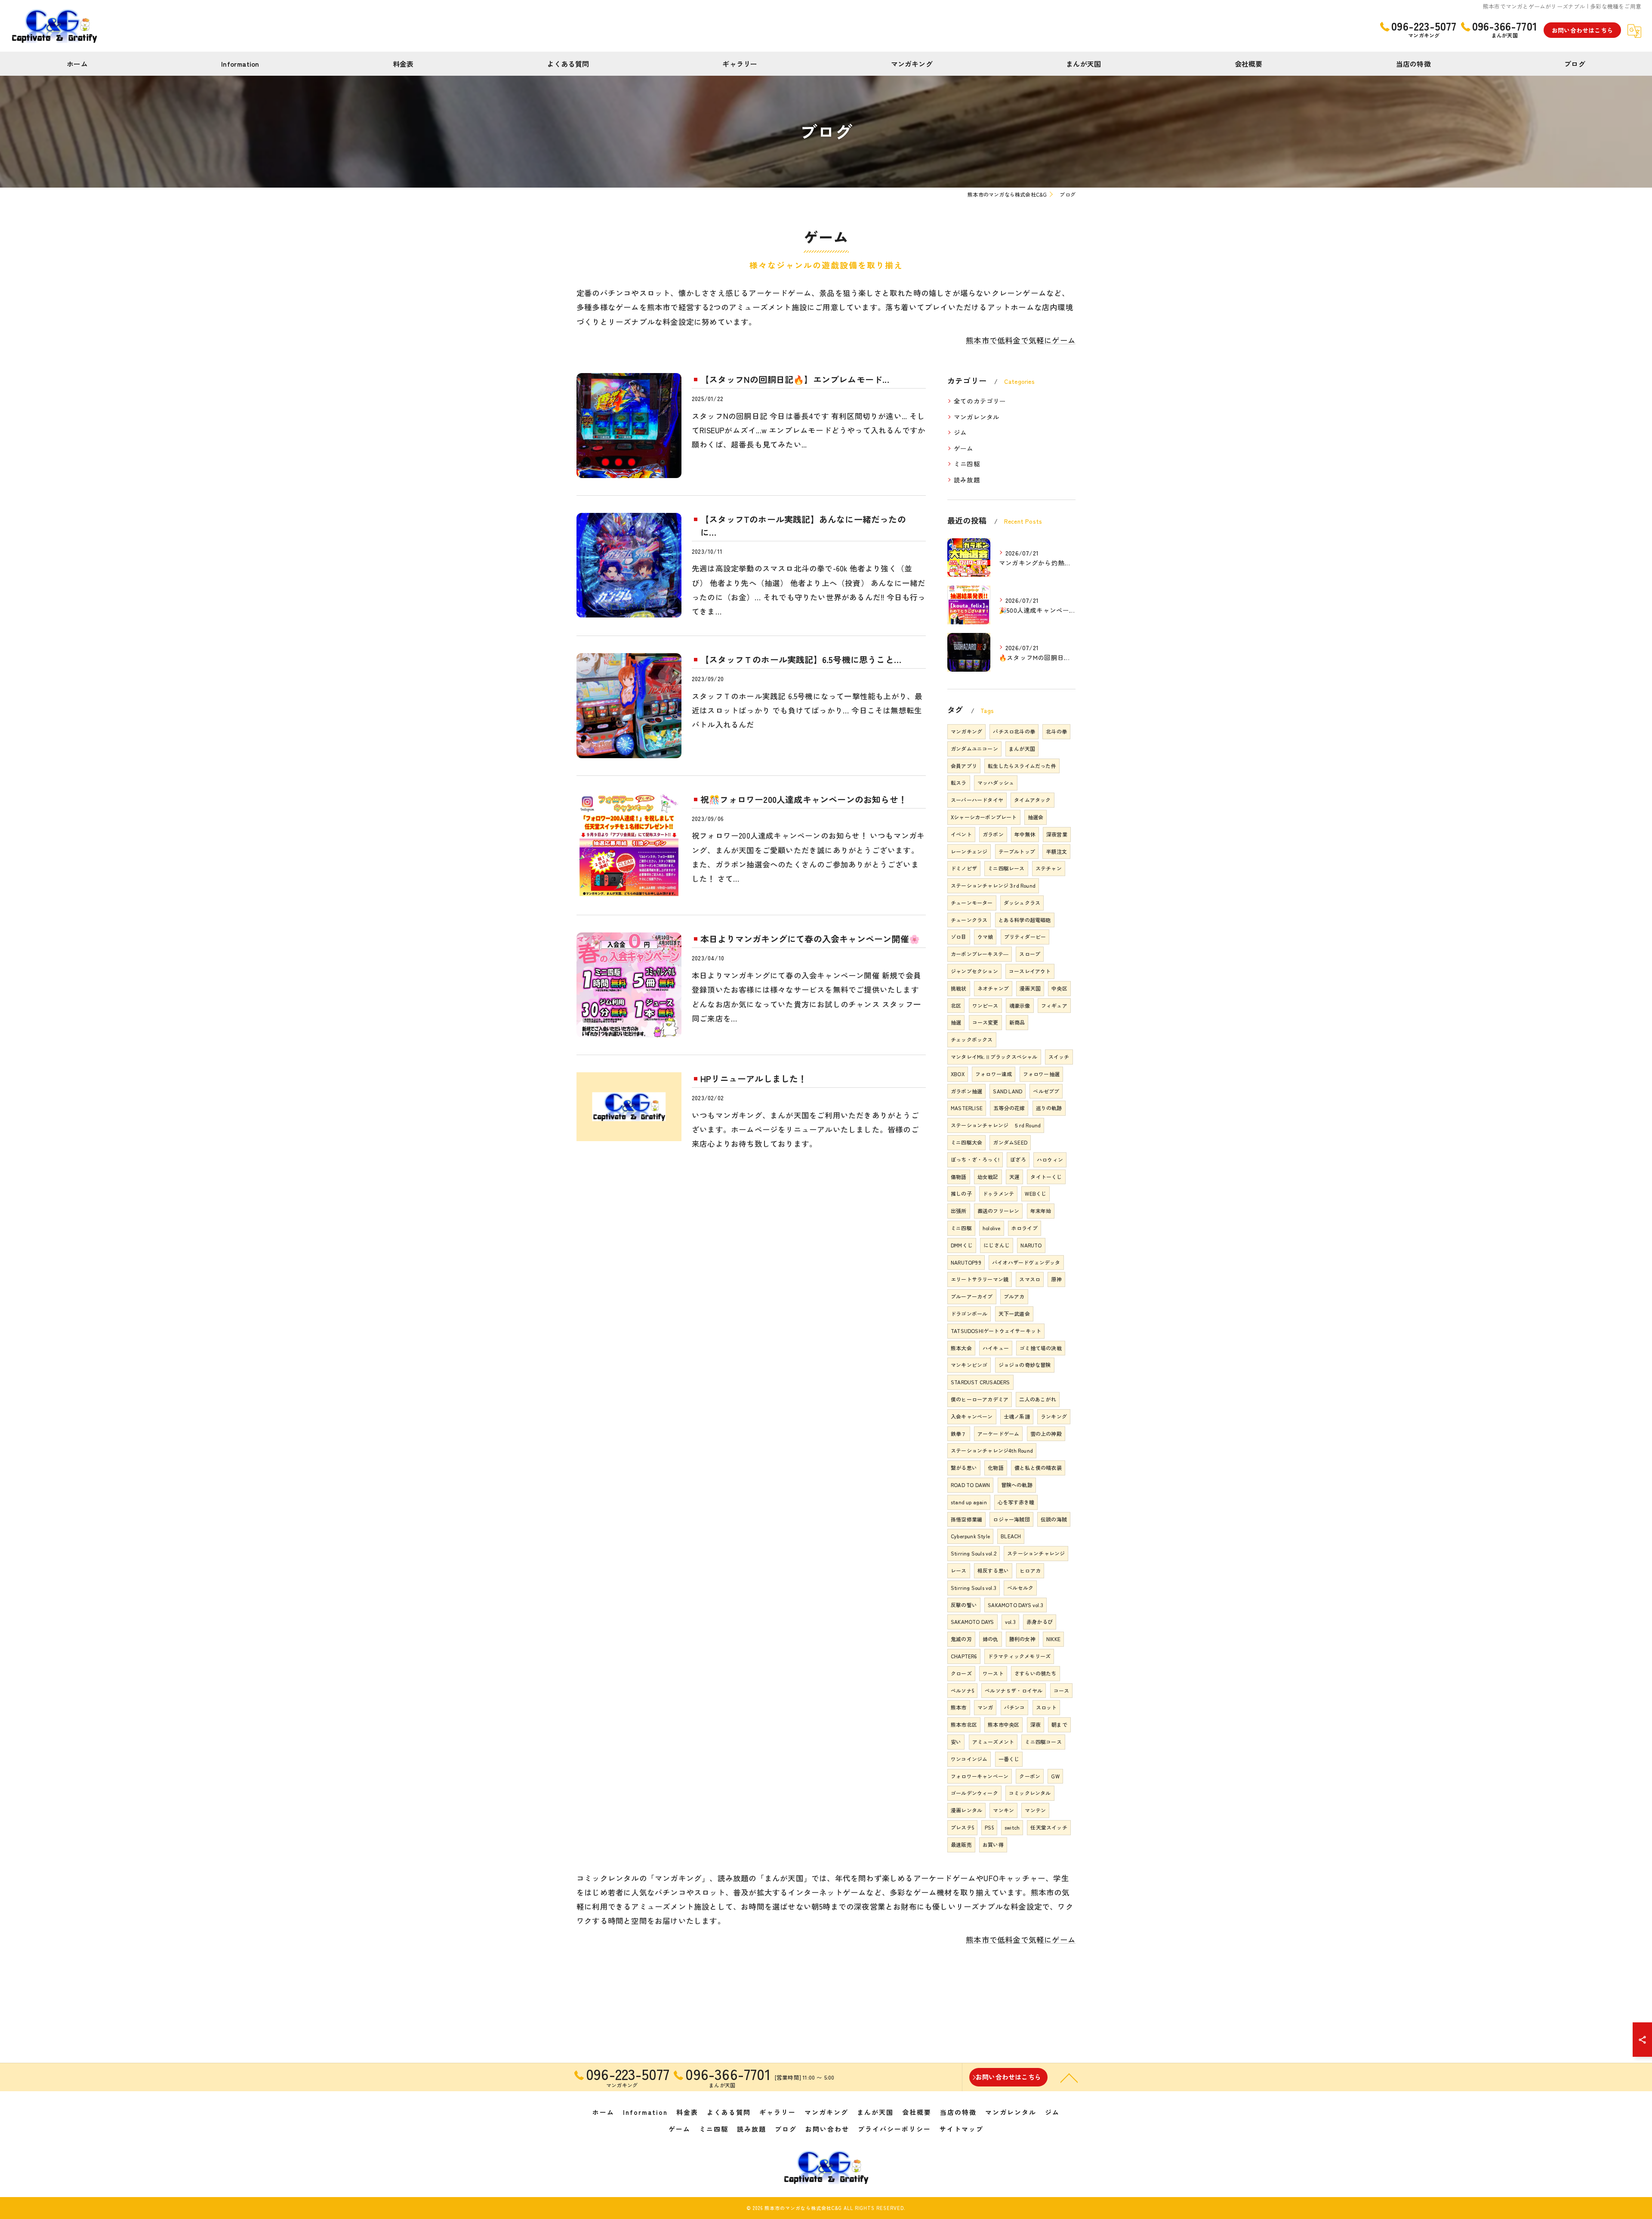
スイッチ (1059, 1057)
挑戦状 (959, 988)
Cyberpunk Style (970, 1536)
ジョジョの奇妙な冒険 (1025, 1365)
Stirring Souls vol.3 (974, 1588)
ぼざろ (1018, 1159)
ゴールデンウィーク (974, 1793)
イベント (961, 834)
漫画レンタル (966, 1810)
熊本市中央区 (1003, 1724)
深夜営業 (1057, 834)
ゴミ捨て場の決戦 (1041, 1348)
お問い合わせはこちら (1582, 30)
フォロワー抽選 (1041, 1074)
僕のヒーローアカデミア (980, 1399)
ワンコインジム (969, 1759)
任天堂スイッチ (1049, 1827)
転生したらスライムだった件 (1022, 766)
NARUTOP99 (966, 1262)
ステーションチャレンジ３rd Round (993, 885)
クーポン (1030, 1776)
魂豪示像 (1020, 1005)
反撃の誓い (964, 1605)
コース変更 (985, 1022)
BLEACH (1011, 1536)
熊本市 (959, 1707)
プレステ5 (962, 1827)
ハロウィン (1050, 1159)
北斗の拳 (1056, 731)
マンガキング (966, 731)
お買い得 (993, 1844)
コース (1062, 1690)
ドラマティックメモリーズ (1019, 1656)
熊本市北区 (964, 1724)
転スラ (959, 782)
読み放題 (967, 480)
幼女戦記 (988, 1177)
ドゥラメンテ (998, 1193)
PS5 (989, 1827)
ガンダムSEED (1010, 1142)
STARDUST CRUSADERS (980, 1382)
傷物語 (959, 1177)
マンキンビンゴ (969, 1365)
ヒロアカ (1030, 1570)
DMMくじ (962, 1245)
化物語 (996, 1468)
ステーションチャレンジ (1036, 1553)
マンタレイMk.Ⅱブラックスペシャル (994, 1057)
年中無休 (1025, 834)
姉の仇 (991, 1639)
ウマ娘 (985, 937)
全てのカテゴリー (980, 401)
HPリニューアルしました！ (754, 1079)
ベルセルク (1020, 1588)
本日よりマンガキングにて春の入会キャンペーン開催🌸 (810, 939)
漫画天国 (1030, 988)
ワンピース (985, 1005)
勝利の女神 (1022, 1639)
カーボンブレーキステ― (980, 954)
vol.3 (1010, 1622)
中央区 (1059, 988)
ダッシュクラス (1022, 903)
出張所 (959, 1211)
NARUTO (1031, 1245)
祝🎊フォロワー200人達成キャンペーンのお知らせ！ (804, 799)
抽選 (956, 1022)
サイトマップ (962, 2129)
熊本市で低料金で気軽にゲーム (1021, 340)
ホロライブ (1025, 1228)
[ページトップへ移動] (1069, 2077)
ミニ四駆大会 (966, 1142)
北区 (956, 1005)
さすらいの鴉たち (1036, 1673)
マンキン (1003, 1810)
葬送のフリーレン (999, 1211)
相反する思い (993, 1570)
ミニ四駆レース (1006, 868)
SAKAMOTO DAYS (972, 1622)
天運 (1014, 1177)
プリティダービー (1025, 937)
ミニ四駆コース (1043, 1742)
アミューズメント (993, 1742)
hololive (992, 1228)
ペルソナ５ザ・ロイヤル (1014, 1690)
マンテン (1035, 1810)
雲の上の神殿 (1046, 1434)
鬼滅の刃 (961, 1639)
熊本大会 (961, 1348)
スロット (1046, 1707)
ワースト (993, 1673)
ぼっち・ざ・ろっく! (975, 1159)
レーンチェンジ (969, 851)
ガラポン (993, 834)
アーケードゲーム (999, 1434)
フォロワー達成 (994, 1074)
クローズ (961, 1673)
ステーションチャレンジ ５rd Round (996, 1125)
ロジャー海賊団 (1011, 1519)
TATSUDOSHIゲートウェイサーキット (996, 1331)
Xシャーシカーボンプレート (984, 817)
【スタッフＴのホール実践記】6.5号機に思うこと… (801, 659)
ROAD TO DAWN (970, 1485)
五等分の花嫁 (1009, 1108)
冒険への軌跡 (1017, 1485)
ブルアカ (1014, 1296)
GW (1055, 1776)
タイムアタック (1032, 800)
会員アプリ (964, 766)
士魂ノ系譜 (1017, 1416)
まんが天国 (1022, 748)
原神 (1056, 1279)
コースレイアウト (1030, 971)
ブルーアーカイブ (972, 1296)
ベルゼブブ (1046, 1091)
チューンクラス (969, 920)
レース (959, 1570)
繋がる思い (964, 1468)
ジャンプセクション (974, 971)
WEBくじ (1036, 1193)
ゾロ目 (959, 937)
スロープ (1030, 954)
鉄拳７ (959, 1434)
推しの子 (961, 1193)
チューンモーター (972, 903)
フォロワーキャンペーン (980, 1776)
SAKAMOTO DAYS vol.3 (1016, 1605)
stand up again (969, 1502)
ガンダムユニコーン (974, 748)
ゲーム (964, 448)
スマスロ (1030, 1279)
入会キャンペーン (972, 1416)
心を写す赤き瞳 (1016, 1502)
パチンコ (1015, 1707)
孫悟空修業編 (966, 1519)
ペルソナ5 (962, 1690)
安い (956, 1742)
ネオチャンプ (993, 988)
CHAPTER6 (964, 1656)
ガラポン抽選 (966, 1091)
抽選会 (1036, 817)
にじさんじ (997, 1245)
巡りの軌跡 (1049, 1108)
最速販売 (961, 1844)
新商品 (1017, 1022)
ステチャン (1049, 868)
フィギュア (1054, 1005)
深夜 (1036, 1724)
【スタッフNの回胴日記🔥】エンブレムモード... (795, 379)
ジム (960, 432)
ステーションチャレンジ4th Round (992, 1450)
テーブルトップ (1017, 851)
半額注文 (1056, 851)
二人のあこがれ (1037, 1399)
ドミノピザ (964, 868)
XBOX (958, 1074)
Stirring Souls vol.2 (974, 1553)
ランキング (1054, 1416)
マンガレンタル (977, 417)
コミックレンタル (1030, 1793)
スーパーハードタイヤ (977, 800)
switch (1012, 1827)
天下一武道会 (1014, 1313)
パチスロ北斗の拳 (1014, 731)
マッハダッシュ (996, 782)
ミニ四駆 (967, 464)
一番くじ (1009, 1759)
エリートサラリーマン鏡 (980, 1279)
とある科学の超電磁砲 (1025, 920)
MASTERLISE (967, 1108)
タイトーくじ (1046, 1177)
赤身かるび (1040, 1622)
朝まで (1059, 1724)
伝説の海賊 (1054, 1519)
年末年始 (1041, 1211)
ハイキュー (996, 1348)
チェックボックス (972, 1039)
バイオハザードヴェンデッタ (1026, 1262)
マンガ (985, 1707)
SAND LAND (1008, 1091)
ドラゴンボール (969, 1313)
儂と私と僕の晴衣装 (1038, 1468)
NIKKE (1053, 1639)
